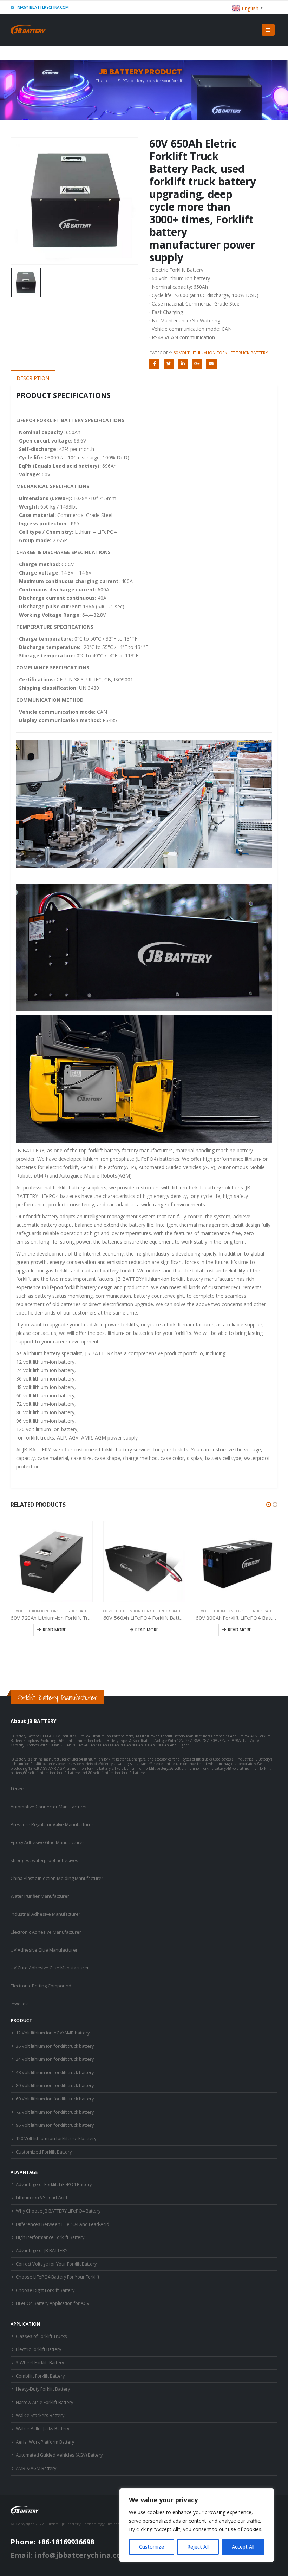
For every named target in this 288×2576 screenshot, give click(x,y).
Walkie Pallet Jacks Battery (42, 2429)
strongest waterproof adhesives (44, 1860)
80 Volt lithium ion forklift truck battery (55, 2086)
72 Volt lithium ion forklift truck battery (55, 2112)
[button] (269, 1505)
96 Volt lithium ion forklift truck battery (55, 2125)
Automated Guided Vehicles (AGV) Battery (59, 2455)
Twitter (169, 364)
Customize (152, 2547)
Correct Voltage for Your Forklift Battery (56, 2264)
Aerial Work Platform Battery (45, 2442)
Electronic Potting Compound (41, 1986)
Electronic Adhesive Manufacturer (46, 1932)
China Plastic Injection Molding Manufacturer (57, 1878)
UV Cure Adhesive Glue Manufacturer (50, 1968)
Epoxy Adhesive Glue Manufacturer (47, 1843)
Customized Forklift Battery (44, 2152)
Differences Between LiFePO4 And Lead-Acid (63, 2224)
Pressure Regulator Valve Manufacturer (52, 1825)
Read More (54, 1630)
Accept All (243, 2547)
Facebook (154, 364)
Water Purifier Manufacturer (40, 1896)
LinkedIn (183, 364)
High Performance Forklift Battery (50, 2237)
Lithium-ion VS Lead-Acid (41, 2198)
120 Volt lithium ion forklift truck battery (56, 2139)
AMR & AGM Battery (36, 2468)
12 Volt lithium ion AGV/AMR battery (53, 2033)
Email (211, 364)
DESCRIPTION (33, 378)
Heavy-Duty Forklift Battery (43, 2389)
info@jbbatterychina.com (42, 7)
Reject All (198, 2547)
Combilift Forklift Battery (40, 2376)
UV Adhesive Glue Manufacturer (44, 1950)
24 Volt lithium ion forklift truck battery (55, 2059)
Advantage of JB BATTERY (42, 2251)
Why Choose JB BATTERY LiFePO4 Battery (58, 2211)
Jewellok (19, 2004)
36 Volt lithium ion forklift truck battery (55, 2046)
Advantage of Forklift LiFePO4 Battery (54, 2185)
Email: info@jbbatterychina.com (69, 2555)
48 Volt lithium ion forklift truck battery (55, 2073)
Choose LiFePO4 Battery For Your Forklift (58, 2277)
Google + (197, 364)
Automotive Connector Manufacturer (49, 1807)
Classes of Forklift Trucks (41, 2336)
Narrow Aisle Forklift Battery (44, 2402)
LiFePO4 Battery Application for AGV (53, 2303)
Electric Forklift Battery (38, 2349)
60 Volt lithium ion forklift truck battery (221, 353)
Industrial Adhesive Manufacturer (45, 1914)
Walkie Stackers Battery (40, 2415)
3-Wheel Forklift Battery (40, 2363)
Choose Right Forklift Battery (45, 2290)
